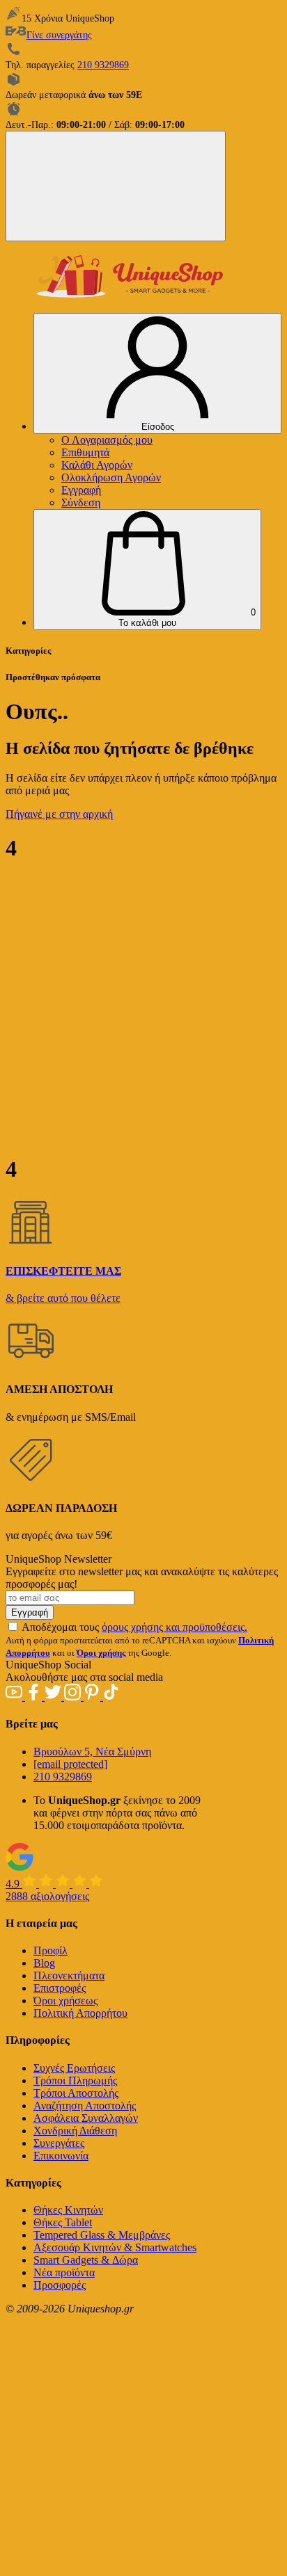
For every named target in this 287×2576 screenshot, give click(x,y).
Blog (44, 1963)
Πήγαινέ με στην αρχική (59, 814)
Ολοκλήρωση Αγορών (111, 477)
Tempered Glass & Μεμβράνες (102, 2235)
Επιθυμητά (85, 452)
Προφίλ (51, 1950)
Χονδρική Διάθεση (75, 2131)
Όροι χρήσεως (65, 2001)
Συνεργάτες (59, 2143)
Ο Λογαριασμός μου (107, 440)
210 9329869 (103, 65)
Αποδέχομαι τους (134, 1627)
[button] (147, 570)
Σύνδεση (81, 502)
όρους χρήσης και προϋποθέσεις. (174, 1627)
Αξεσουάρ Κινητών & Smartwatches (115, 2247)
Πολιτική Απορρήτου (80, 2013)
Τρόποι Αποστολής (76, 2093)
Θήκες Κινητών (68, 2210)
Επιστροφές (60, 1988)
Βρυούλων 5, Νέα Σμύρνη (92, 1752)
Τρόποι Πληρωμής (75, 2080)
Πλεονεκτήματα (69, 1975)
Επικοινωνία (61, 2156)
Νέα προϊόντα (64, 2272)
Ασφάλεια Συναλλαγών (86, 2118)
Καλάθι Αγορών (97, 465)
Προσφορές (60, 2285)
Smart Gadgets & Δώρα (86, 2260)
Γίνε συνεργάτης (59, 35)
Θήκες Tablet (63, 2222)
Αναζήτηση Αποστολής (85, 2106)
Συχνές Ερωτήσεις (74, 2068)
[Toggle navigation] (116, 186)
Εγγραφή (81, 490)
